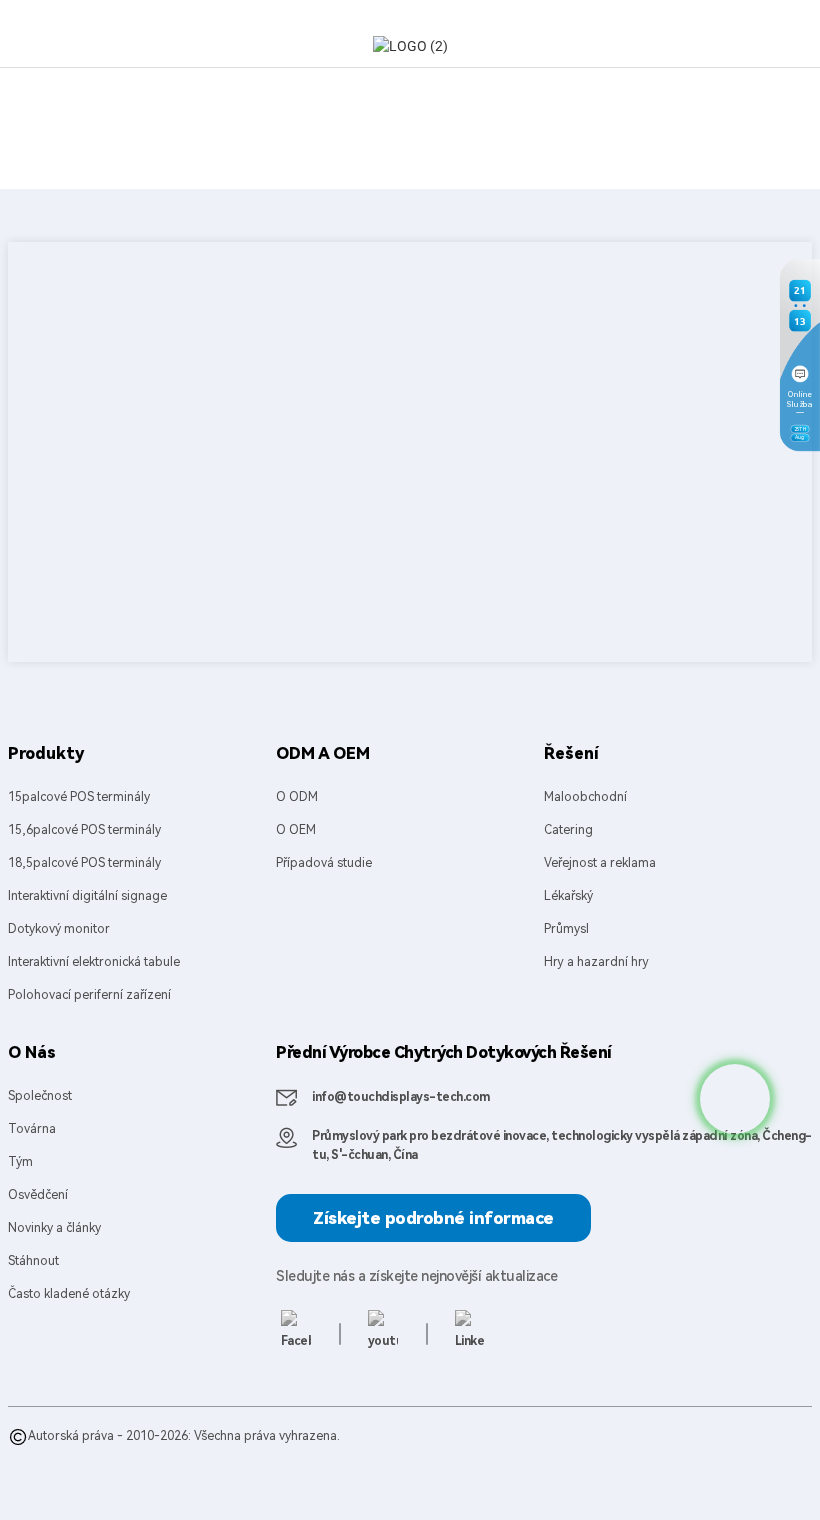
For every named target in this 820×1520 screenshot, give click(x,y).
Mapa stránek (179, 1456)
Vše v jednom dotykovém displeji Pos (458, 1456)
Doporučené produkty (71, 1456)
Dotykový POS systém (201, 1476)
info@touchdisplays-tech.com (401, 1097)
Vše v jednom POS (294, 1456)
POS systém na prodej (333, 1476)
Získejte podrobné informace (433, 1218)
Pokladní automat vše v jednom (660, 1456)
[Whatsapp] (735, 1099)
